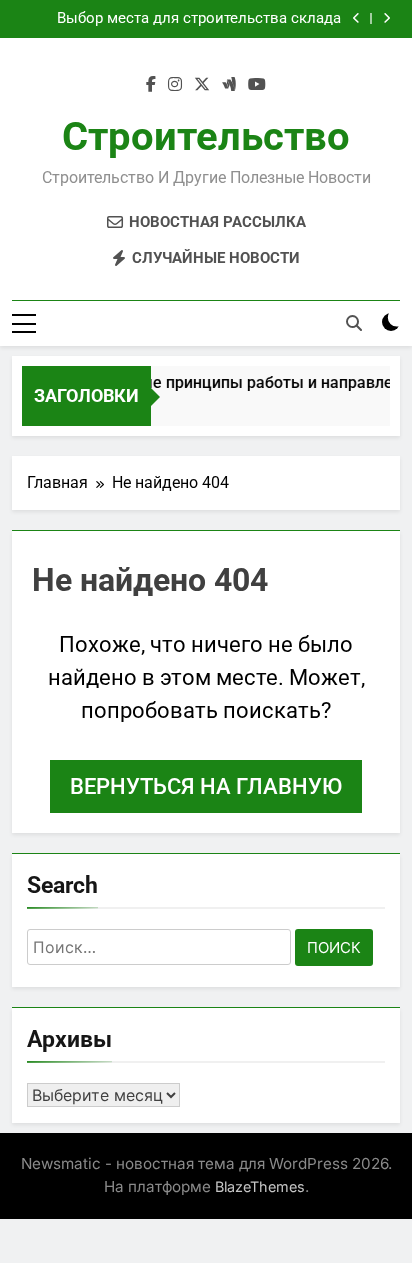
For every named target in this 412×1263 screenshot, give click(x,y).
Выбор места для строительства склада (199, 19)
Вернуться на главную (206, 786)
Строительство (206, 136)
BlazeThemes (260, 1186)
